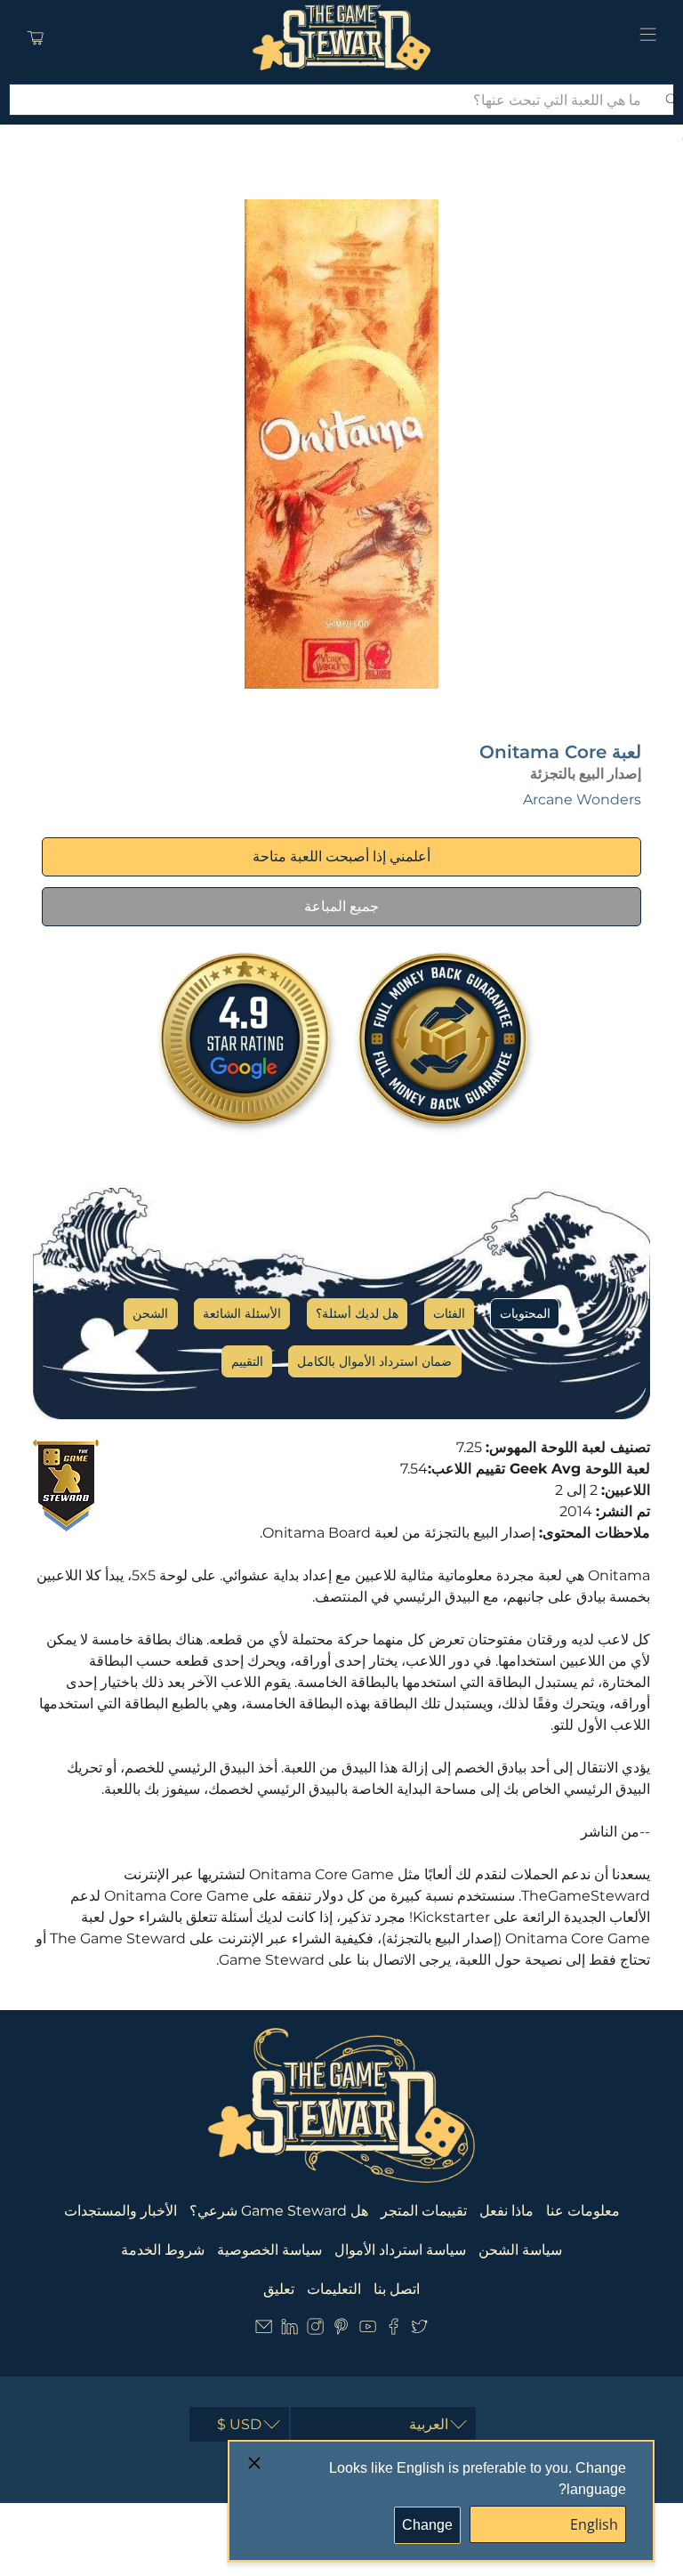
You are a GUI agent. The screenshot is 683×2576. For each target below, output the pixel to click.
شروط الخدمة (163, 2250)
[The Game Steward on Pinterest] (341, 2330)
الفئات (449, 1313)
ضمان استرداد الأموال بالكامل (374, 1361)
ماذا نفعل (506, 2211)
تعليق (279, 2289)
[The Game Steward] (341, 37)
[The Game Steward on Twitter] (419, 2330)
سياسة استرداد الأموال (400, 2250)
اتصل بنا (397, 2289)
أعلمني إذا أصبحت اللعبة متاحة (341, 856)
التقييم (247, 1361)
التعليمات (334, 2289)
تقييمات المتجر (424, 2211)
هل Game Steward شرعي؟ (279, 2211)
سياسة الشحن (520, 2250)
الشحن (150, 1313)
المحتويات (525, 1313)
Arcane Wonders (582, 799)
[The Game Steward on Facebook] (394, 2330)
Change (427, 2525)
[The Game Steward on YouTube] (368, 2330)
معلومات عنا (583, 2211)
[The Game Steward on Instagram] (315, 2330)
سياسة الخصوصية (269, 2250)
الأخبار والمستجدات (121, 2211)
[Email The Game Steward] (264, 2330)
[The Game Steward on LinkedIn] (289, 2330)
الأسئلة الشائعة (242, 1313)
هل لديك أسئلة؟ (357, 1313)
